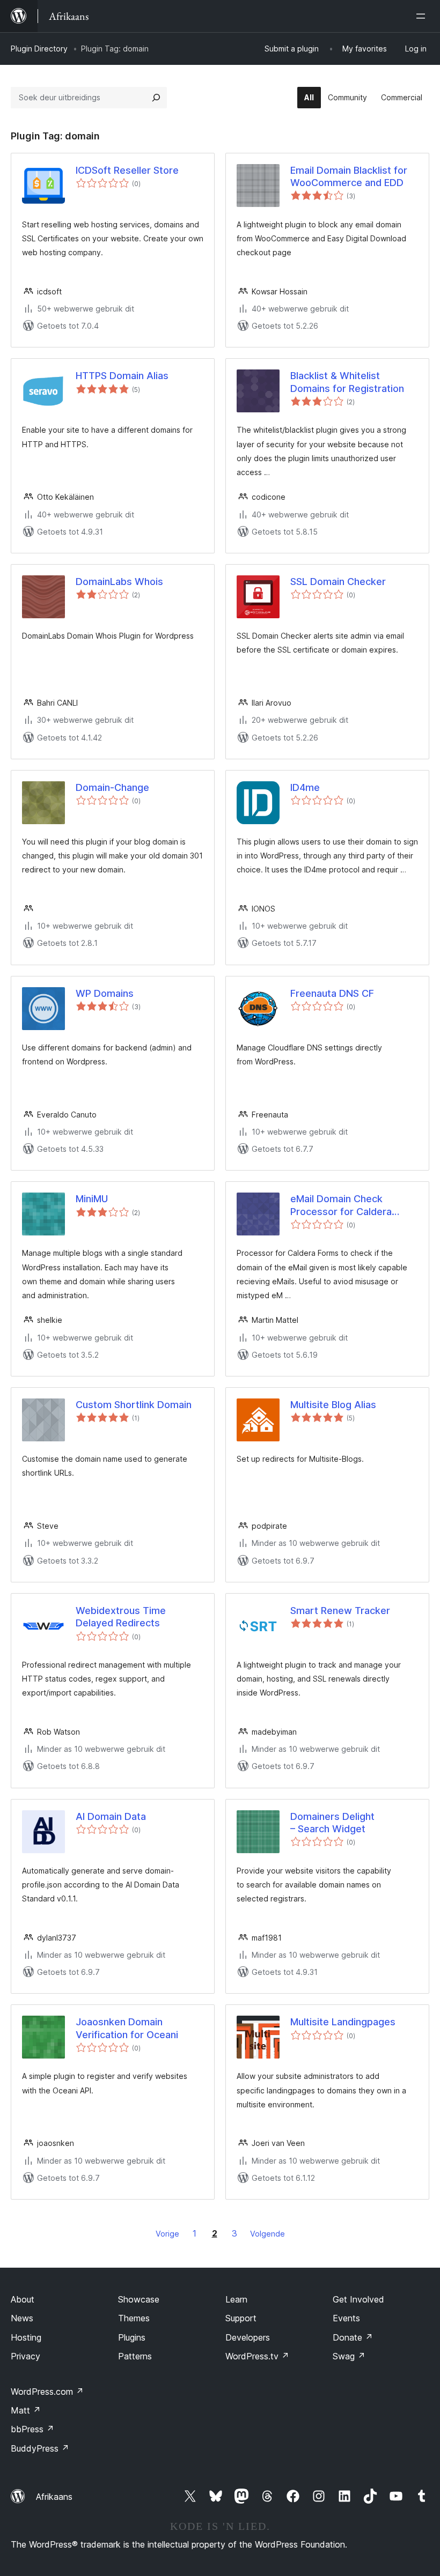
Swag (349, 2356)
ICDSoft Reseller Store (127, 170)
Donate (353, 2337)
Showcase (139, 2299)
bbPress (32, 2429)
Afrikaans (54, 2497)
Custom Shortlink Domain (134, 1405)
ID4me (305, 787)
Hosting (26, 2337)
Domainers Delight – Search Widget (332, 1823)
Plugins (132, 2337)
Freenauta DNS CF (332, 993)
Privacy (25, 2356)
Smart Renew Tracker (340, 1611)
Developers (248, 2337)
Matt (26, 2410)
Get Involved (358, 2299)
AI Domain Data (111, 1816)
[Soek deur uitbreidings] (156, 98)
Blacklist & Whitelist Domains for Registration (347, 382)
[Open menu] (423, 16)
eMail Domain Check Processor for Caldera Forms (341, 1205)
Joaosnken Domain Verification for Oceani (127, 2028)
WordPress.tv (257, 2356)
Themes (134, 2318)
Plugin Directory (39, 49)
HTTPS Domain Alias (122, 376)
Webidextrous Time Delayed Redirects (121, 1617)
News (22, 2318)
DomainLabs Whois (119, 582)
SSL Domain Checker (338, 582)
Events (346, 2318)
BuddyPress (40, 2448)
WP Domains (105, 993)
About (23, 2299)
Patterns (135, 2356)
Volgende (267, 2234)
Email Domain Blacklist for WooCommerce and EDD (349, 176)
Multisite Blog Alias (333, 1405)
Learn (236, 2299)
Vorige (167, 2234)
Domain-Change (112, 787)
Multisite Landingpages (343, 2022)
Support (241, 2318)
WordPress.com (47, 2392)
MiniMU (92, 1199)
